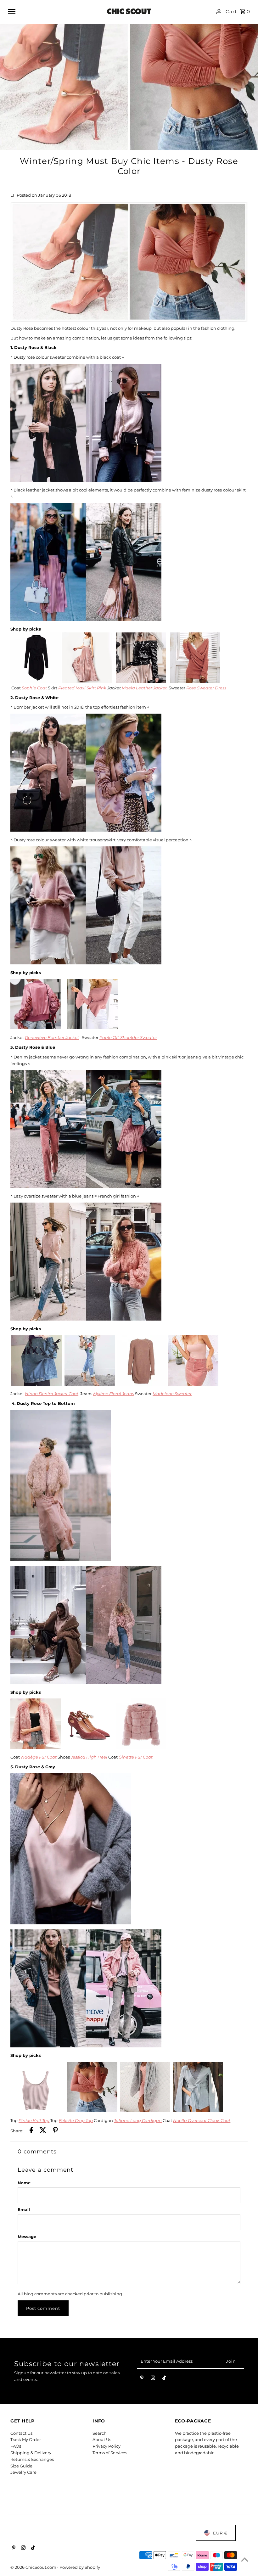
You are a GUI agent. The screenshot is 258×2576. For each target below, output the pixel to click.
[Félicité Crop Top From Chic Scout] (92, 2111)
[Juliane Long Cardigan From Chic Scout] (145, 2111)
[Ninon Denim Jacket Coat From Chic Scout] (36, 1384)
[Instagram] (153, 2379)
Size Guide (21, 2466)
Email (24, 2209)
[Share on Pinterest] (55, 2131)
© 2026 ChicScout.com (34, 2567)
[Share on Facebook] (31, 2131)
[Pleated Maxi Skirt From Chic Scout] (87, 681)
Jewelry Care (23, 2472)
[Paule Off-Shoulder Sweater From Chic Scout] (93, 1028)
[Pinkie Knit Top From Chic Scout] (36, 2111)
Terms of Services (110, 2453)
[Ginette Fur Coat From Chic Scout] (141, 1747)
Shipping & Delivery (31, 2453)
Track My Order (26, 2439)
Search (100, 2433)
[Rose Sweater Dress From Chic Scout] (195, 681)
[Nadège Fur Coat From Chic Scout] (36, 1747)
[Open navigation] (53, 11)
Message (27, 2236)
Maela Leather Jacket (144, 688)
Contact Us (21, 2433)
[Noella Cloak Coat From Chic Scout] (198, 2111)
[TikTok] (164, 2379)
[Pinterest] (142, 2379)
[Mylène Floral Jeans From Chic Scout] (90, 1384)
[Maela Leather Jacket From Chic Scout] (141, 681)
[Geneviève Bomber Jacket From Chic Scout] (36, 1028)
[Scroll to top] (245, 2559)
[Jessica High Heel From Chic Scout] (88, 1747)
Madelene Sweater (172, 1394)
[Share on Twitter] (43, 2131)
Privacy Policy (107, 2446)
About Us (102, 2439)
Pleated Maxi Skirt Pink (82, 688)
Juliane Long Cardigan (138, 2120)
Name (24, 2183)
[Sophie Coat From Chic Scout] (36, 681)
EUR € (220, 2533)
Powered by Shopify (80, 2567)
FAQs (16, 2446)
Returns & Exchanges (32, 2459)
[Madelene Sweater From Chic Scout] (142, 1384)
